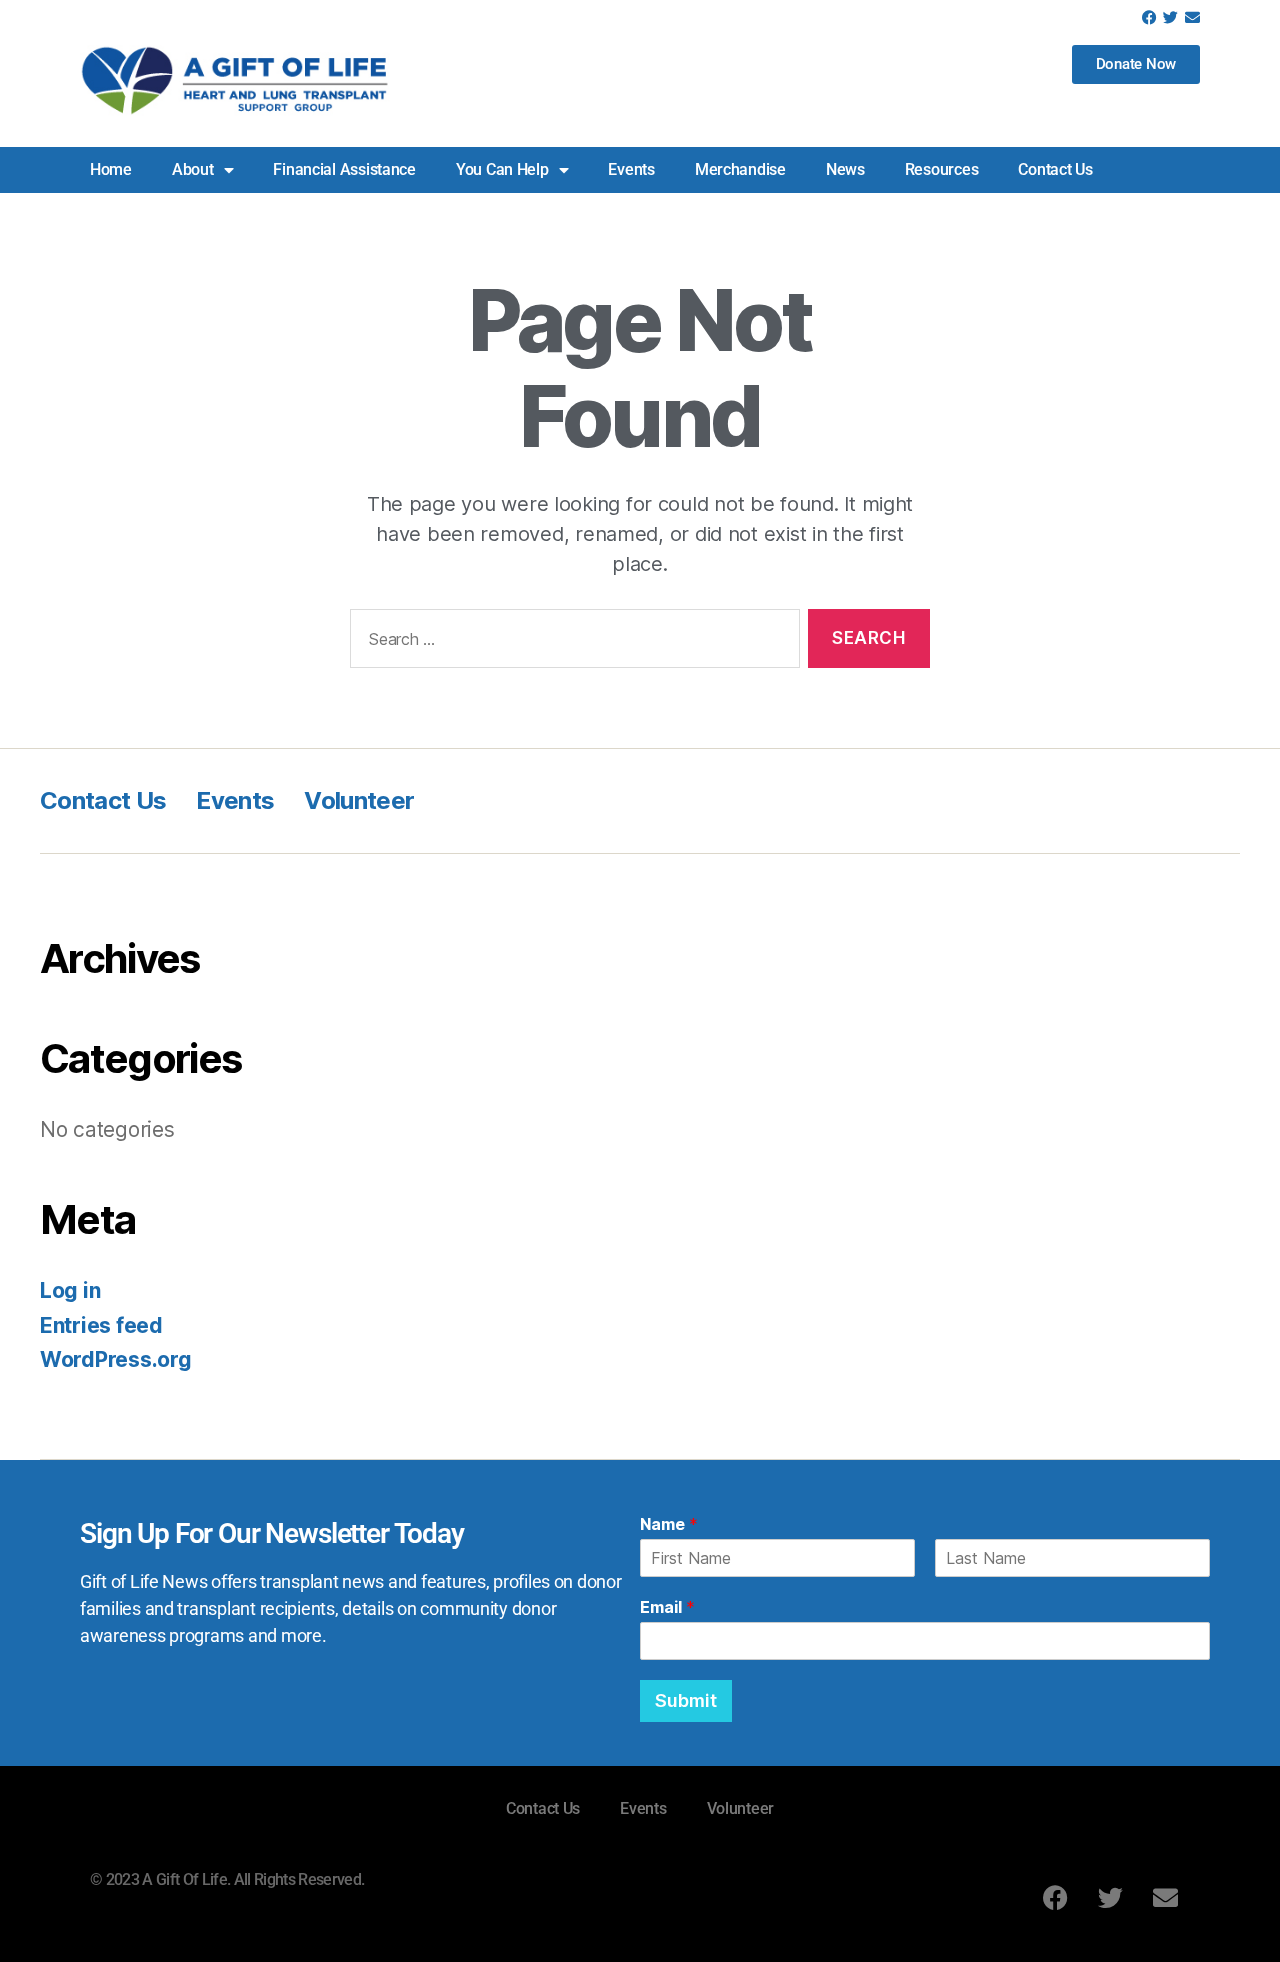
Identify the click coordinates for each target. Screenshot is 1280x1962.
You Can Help (502, 169)
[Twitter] (1170, 17)
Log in (70, 1290)
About (193, 169)
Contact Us (1055, 169)
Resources (942, 169)
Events (631, 169)
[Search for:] (571, 642)
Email (667, 1607)
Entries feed (101, 1325)
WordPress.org (116, 1359)
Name (669, 1524)
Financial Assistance (344, 169)
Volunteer (359, 800)
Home (111, 169)
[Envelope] (1192, 17)
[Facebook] (1149, 17)
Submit (686, 1700)
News (845, 169)
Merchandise (740, 169)
